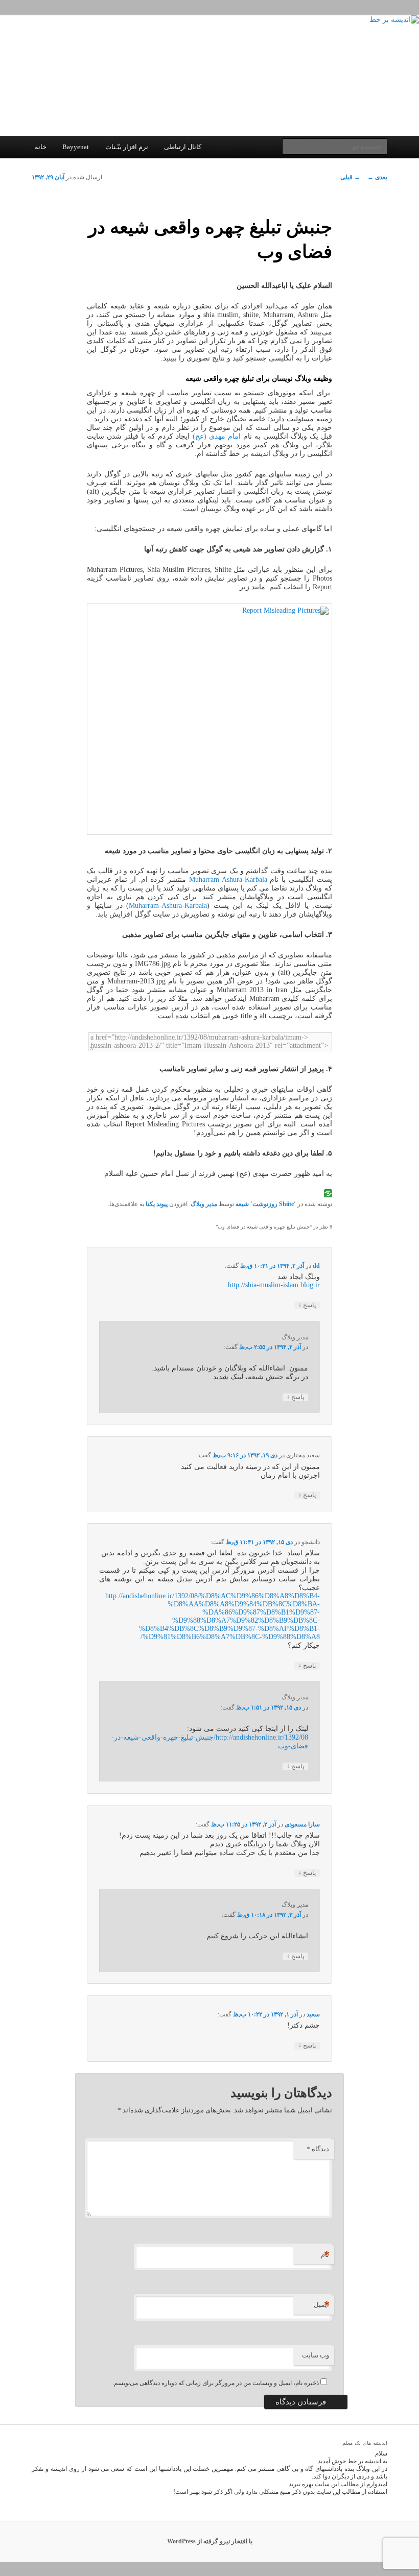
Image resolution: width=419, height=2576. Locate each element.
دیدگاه (318, 2149)
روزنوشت (265, 1204)
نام (325, 2255)
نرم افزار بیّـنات (127, 147)
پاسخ (307, 1305)
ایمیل (322, 2305)
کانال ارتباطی (183, 147)
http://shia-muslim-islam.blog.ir (274, 1285)
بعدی (377, 177)
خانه (41, 147)
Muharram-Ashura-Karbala (228, 880)
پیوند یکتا (157, 1204)
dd (316, 1266)
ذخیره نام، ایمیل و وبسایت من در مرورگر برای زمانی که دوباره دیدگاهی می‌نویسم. (216, 2383)
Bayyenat (76, 147)
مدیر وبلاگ (204, 1204)
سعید (313, 2014)
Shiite (286, 1204)
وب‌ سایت (316, 2355)
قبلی (350, 177)
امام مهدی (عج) (217, 436)
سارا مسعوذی (302, 1824)
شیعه (242, 1204)
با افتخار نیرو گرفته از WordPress (210, 2541)
